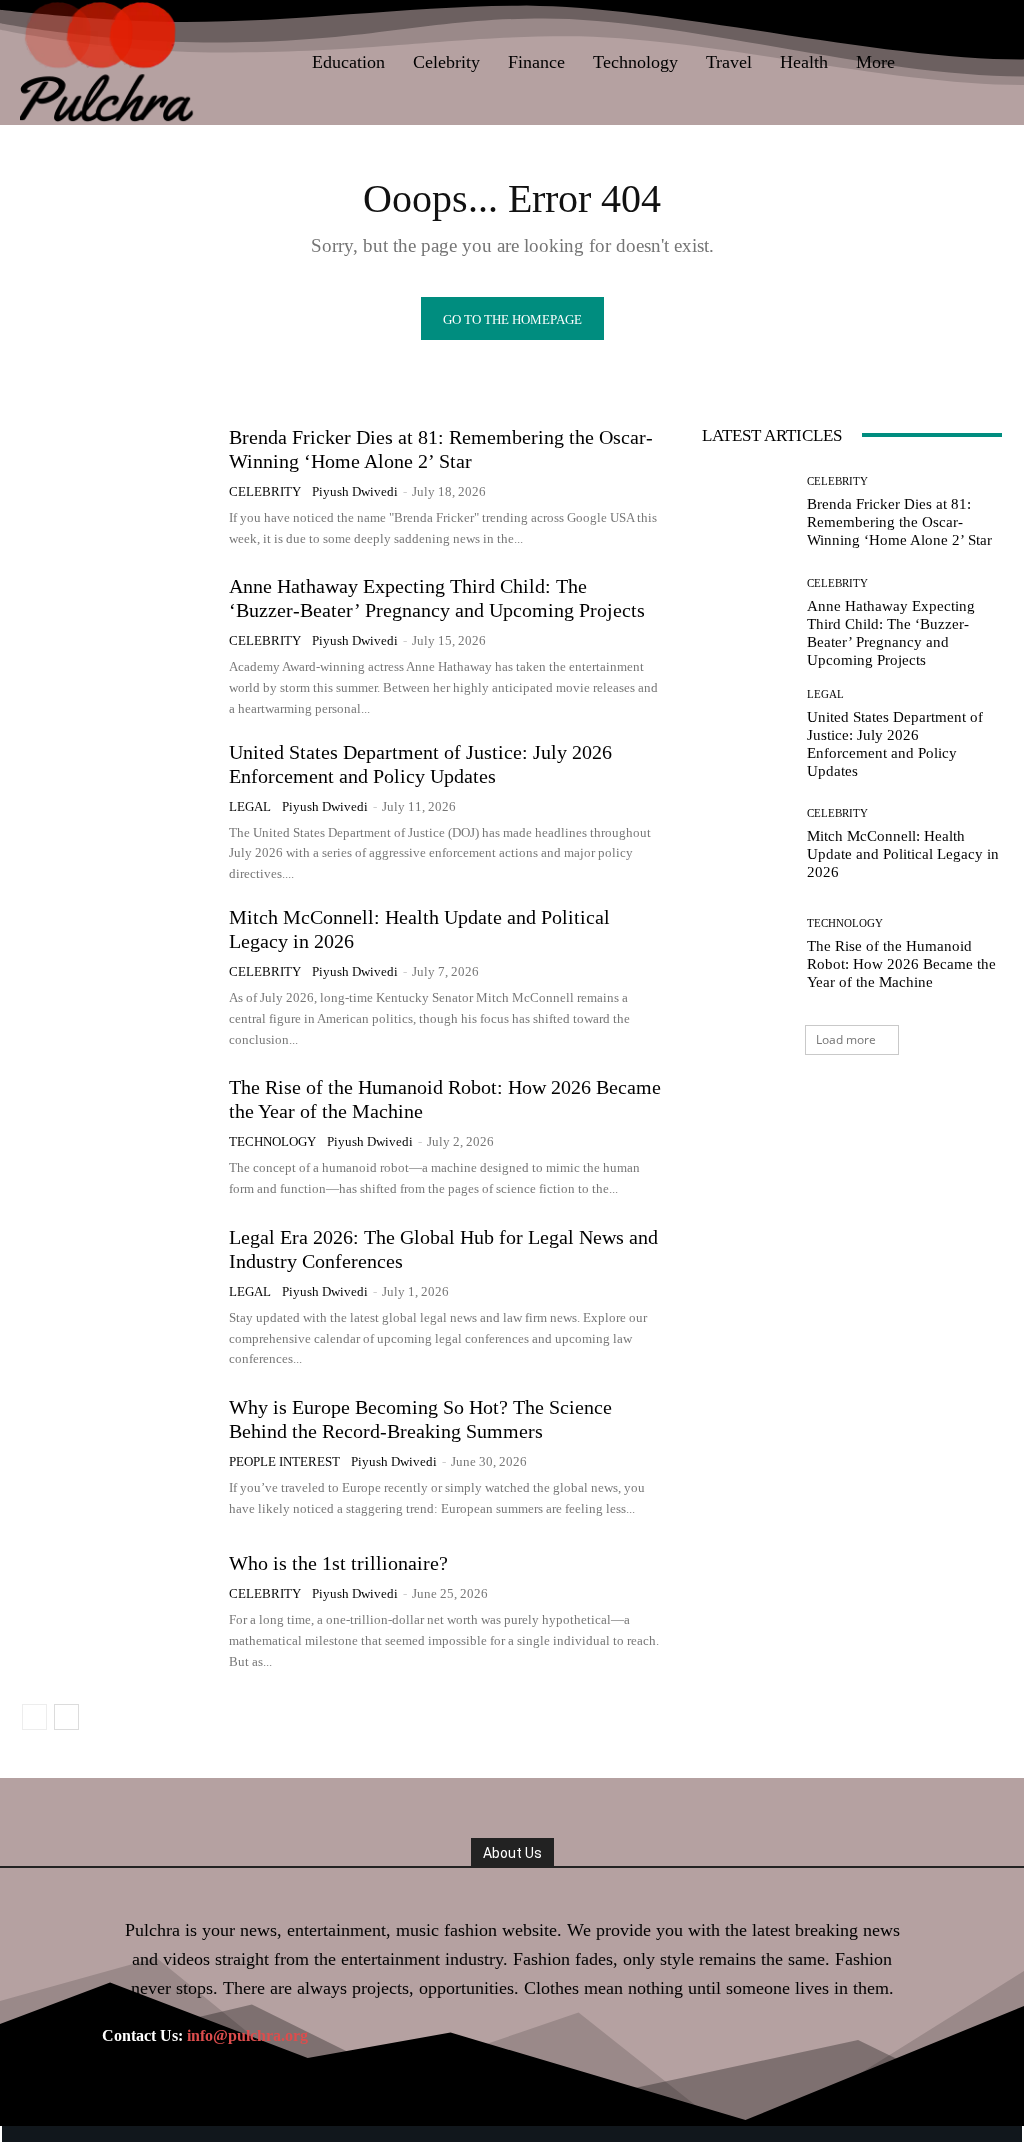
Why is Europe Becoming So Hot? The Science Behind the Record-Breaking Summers (420, 1419)
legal (250, 806)
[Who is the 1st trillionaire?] (118, 1612)
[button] (980, 62)
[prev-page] (34, 1717)
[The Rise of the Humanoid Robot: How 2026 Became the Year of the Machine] (118, 1137)
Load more (846, 1039)
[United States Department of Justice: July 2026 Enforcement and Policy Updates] (118, 807)
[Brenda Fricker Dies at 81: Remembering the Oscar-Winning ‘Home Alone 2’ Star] (118, 487)
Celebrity (265, 491)
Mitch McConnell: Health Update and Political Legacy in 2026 (903, 854)
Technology (272, 1141)
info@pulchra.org (247, 2035)
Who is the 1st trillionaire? (338, 1563)
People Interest (284, 1461)
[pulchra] (108, 62)
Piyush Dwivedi (355, 491)
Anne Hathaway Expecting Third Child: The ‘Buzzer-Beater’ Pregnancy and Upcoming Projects (437, 598)
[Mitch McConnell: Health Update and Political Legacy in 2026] (118, 972)
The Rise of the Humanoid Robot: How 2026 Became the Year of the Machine (901, 964)
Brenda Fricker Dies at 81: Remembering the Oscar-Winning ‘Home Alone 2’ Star (899, 522)
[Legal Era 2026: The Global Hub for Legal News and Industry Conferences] (118, 1292)
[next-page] (66, 1717)
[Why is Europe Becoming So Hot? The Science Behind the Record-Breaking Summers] (118, 1457)
